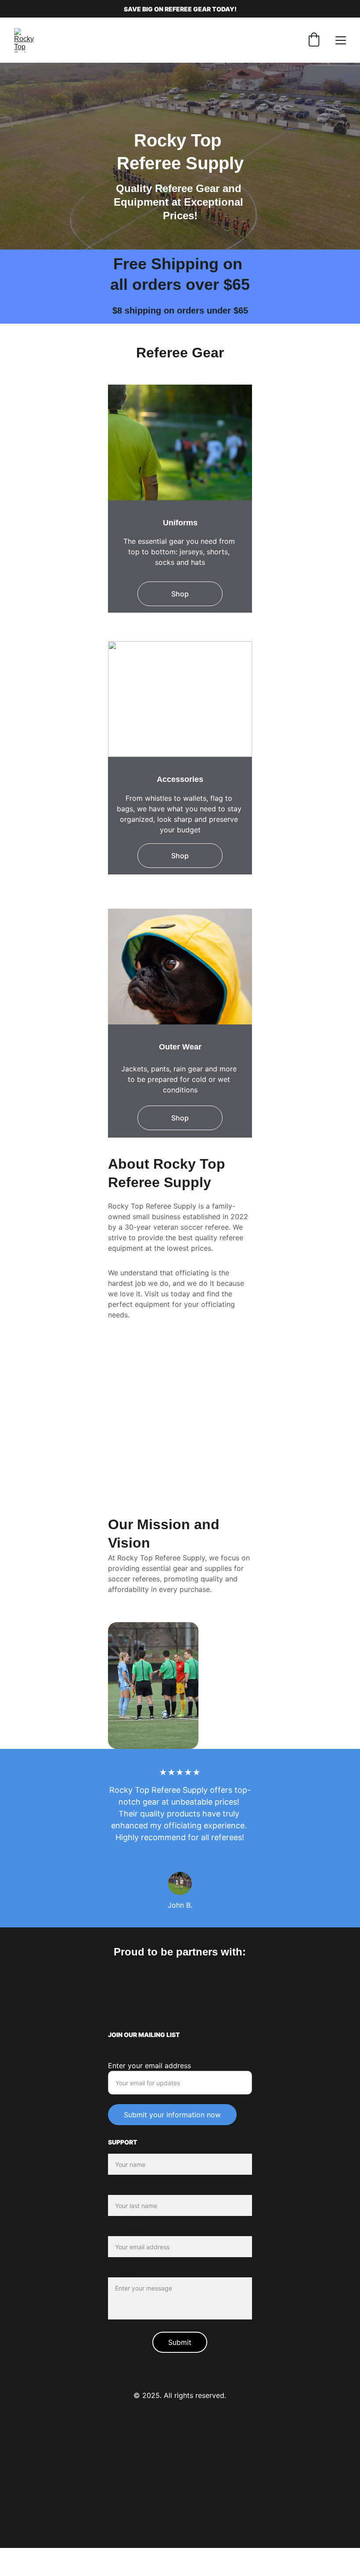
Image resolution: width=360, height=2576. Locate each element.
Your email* (127, 2231)
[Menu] (341, 40)
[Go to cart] (314, 40)
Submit (180, 2342)
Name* (119, 2148)
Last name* (127, 2190)
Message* (124, 2272)
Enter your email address (149, 2066)
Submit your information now (172, 2115)
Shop (180, 594)
